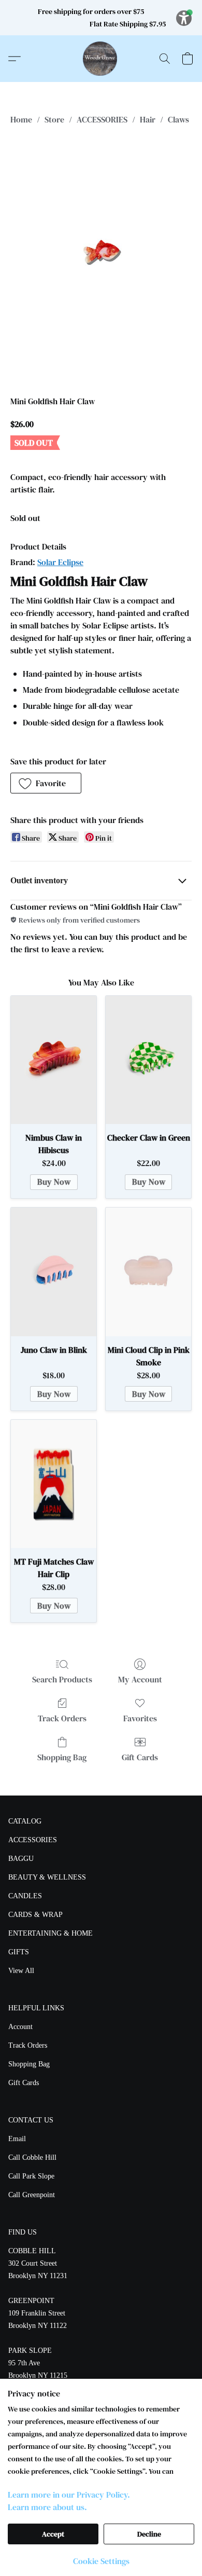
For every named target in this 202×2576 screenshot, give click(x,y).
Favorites (140, 1718)
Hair (148, 119)
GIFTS (19, 1952)
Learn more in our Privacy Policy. (69, 2495)
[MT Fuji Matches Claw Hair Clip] (54, 1484)
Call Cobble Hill (32, 2157)
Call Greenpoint (32, 2195)
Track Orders (62, 1718)
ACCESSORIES (102, 119)
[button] (101, 59)
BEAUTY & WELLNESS (47, 1877)
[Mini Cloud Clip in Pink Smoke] (148, 1272)
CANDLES (25, 1896)
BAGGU (21, 1859)
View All (21, 1971)
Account (20, 2027)
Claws (178, 119)
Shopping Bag (62, 1757)
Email (17, 2139)
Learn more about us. (47, 2507)
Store (54, 119)
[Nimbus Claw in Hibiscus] (54, 1060)
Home (21, 119)
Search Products (62, 1679)
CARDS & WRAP (35, 1915)
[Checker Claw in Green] (148, 1060)
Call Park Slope (31, 2176)
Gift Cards (140, 1757)
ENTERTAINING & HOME (51, 1933)
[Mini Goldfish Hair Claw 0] (101, 258)
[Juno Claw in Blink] (54, 1272)
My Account (140, 1679)
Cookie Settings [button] (101, 2561)
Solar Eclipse (60, 562)
